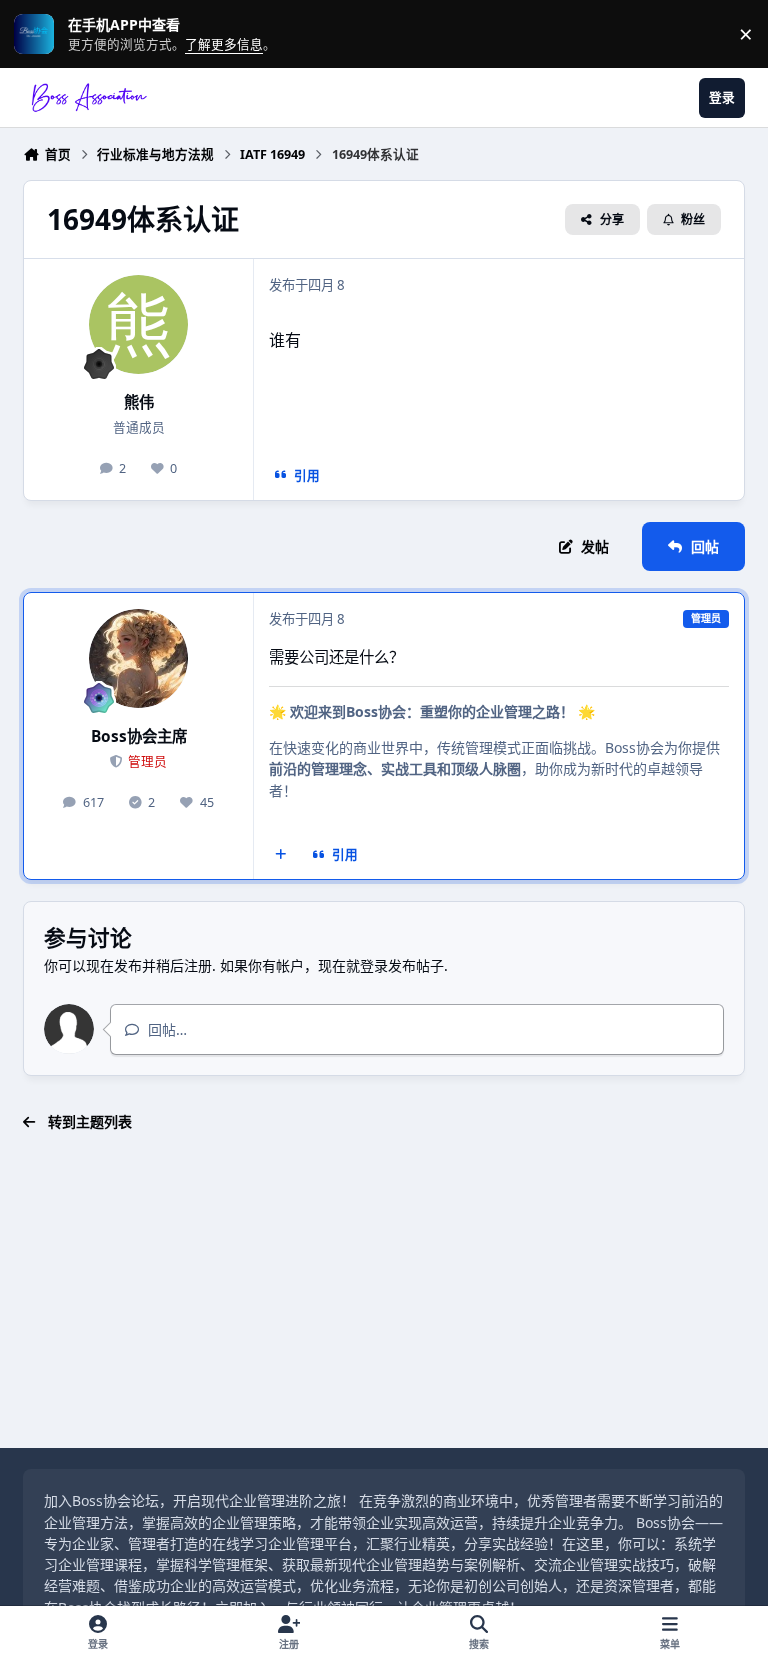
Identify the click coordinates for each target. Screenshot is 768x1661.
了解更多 (28, 34)
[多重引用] (281, 855)
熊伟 (139, 402)
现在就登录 (353, 965)
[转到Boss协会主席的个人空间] (138, 658)
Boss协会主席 (139, 736)
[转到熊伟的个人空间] (138, 324)
